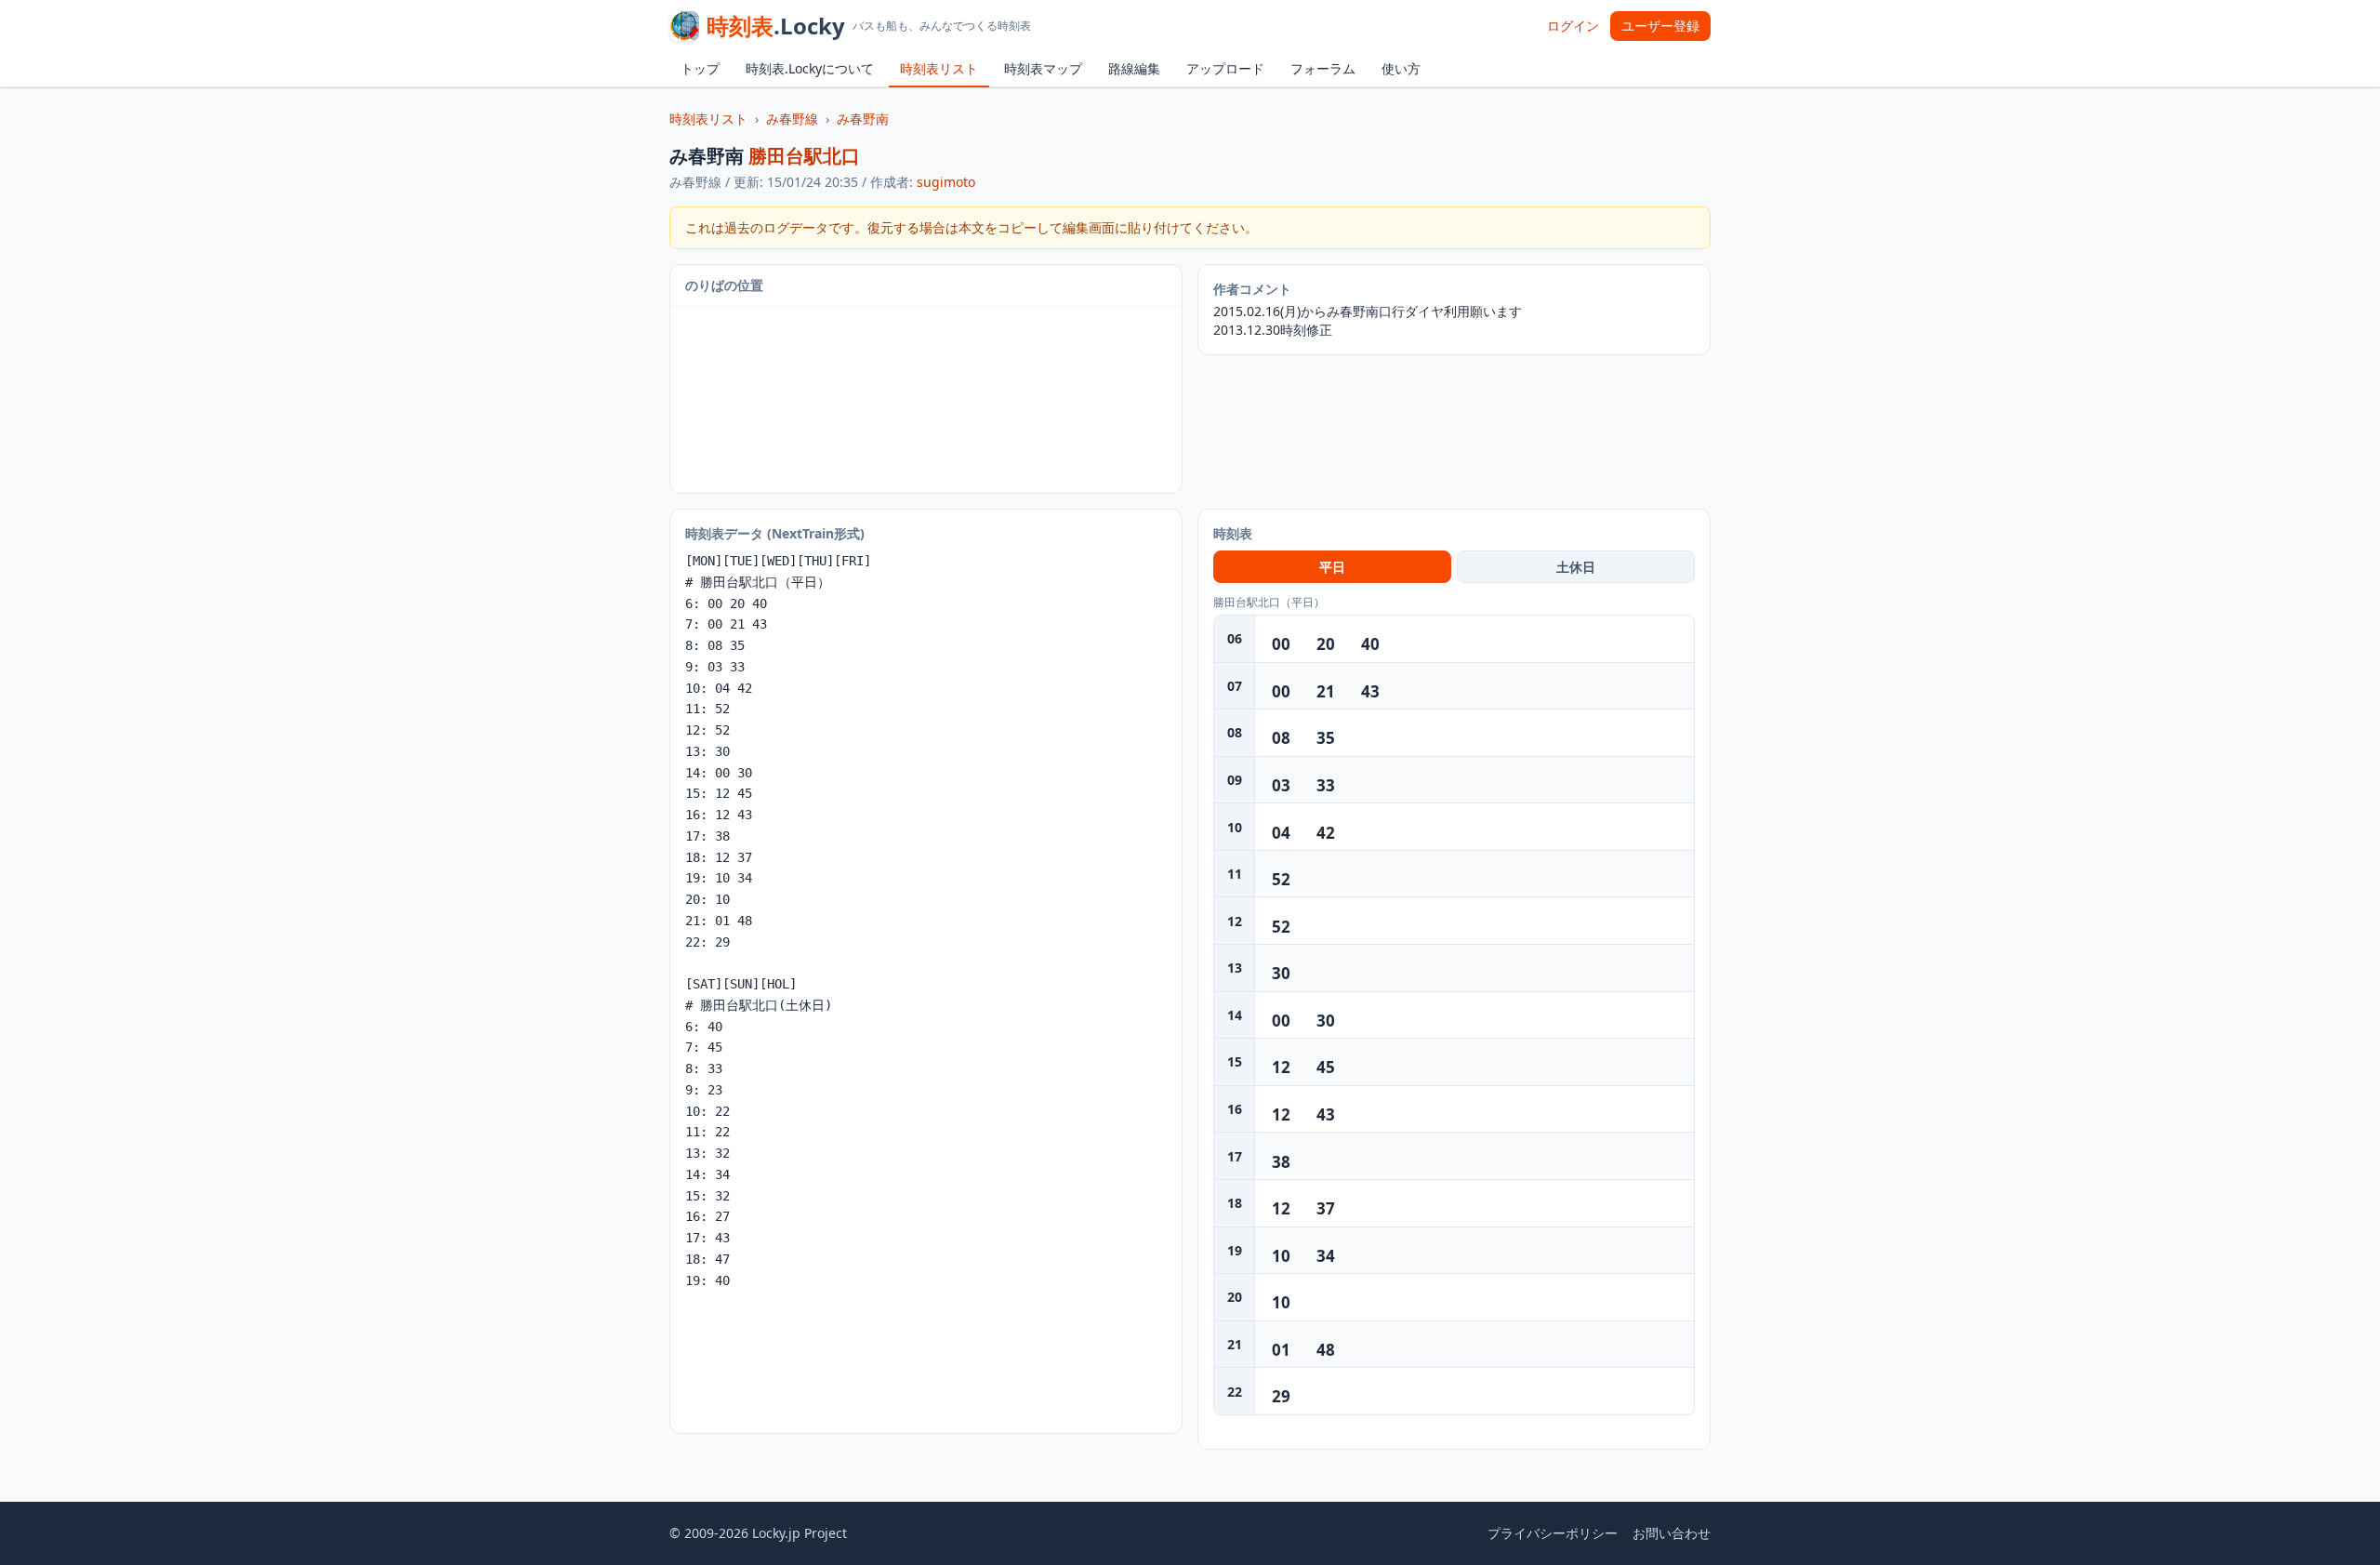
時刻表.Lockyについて (810, 68)
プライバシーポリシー (1553, 1533)
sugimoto (946, 182)
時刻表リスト (939, 68)
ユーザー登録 (1660, 26)
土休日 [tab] (1576, 567)
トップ (700, 68)
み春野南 (863, 119)
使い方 (1401, 68)
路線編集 (1134, 68)
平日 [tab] (1332, 567)
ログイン (1573, 26)
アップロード (1225, 68)
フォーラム (1323, 68)
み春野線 (792, 119)
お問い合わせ (1672, 1533)
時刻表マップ (1043, 68)
